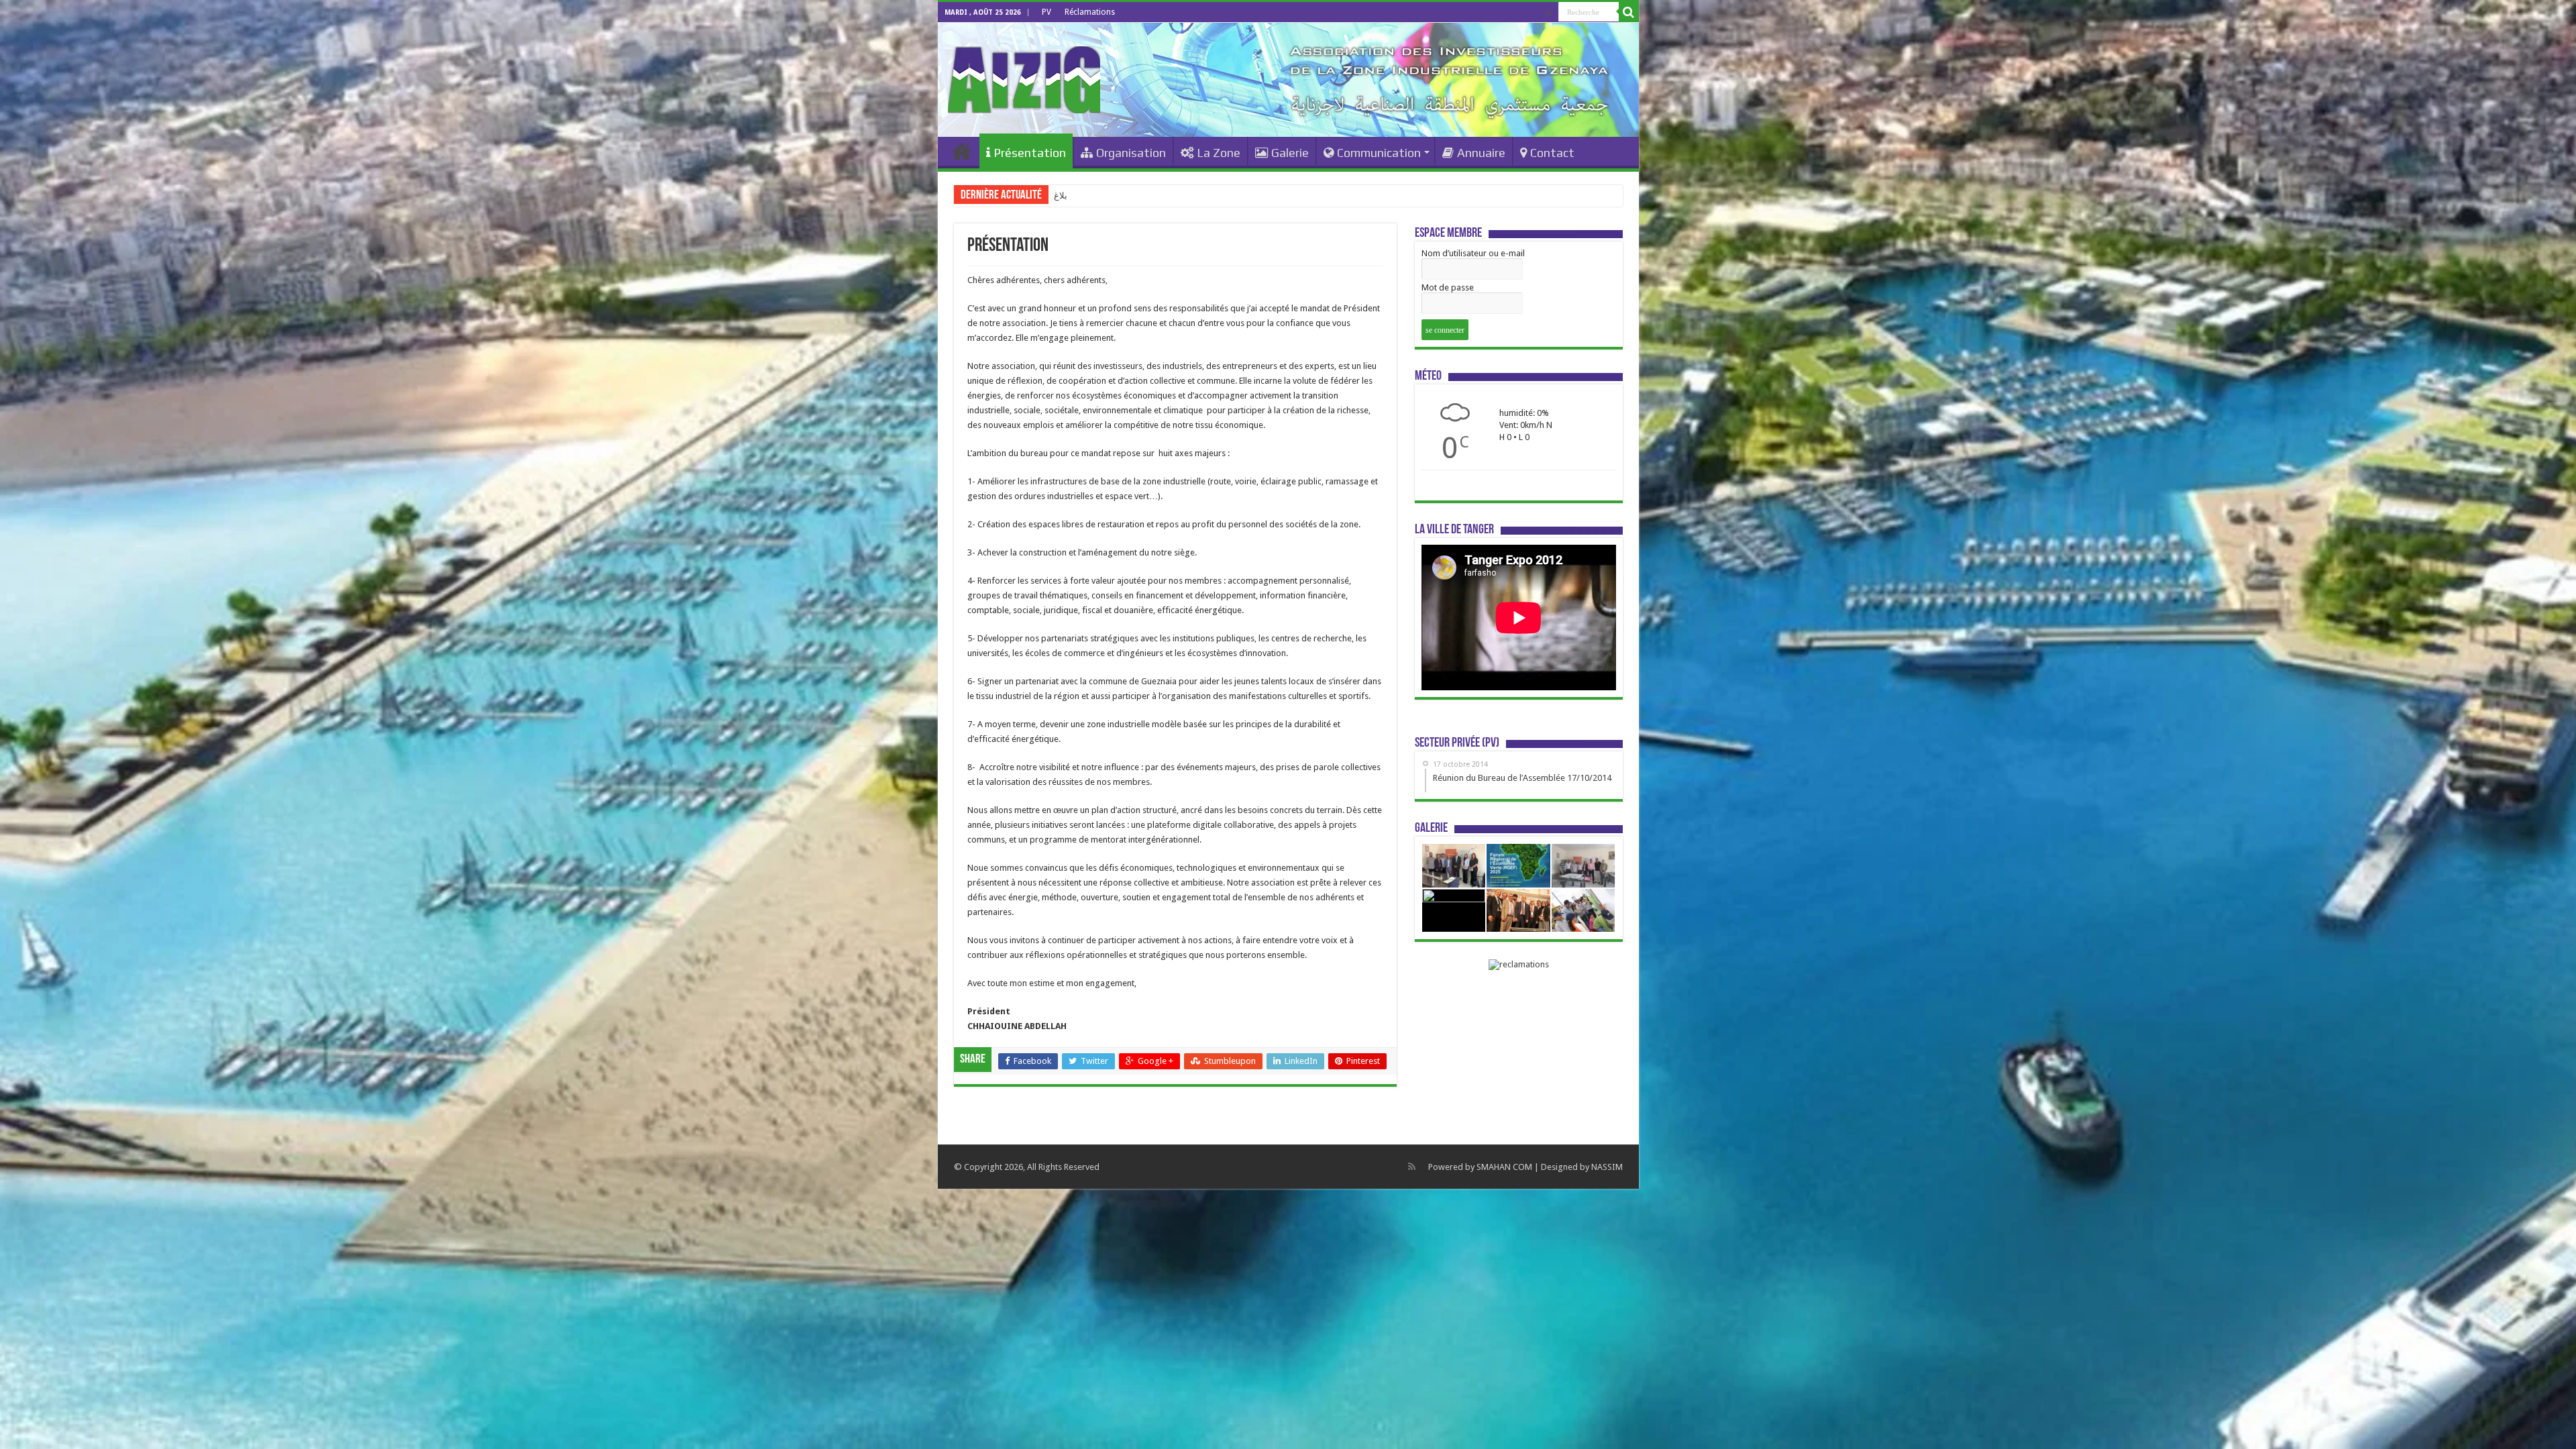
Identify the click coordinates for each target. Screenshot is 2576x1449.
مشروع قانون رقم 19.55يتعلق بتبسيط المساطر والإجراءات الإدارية (1174, 196)
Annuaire (1481, 153)
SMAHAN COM (1504, 1167)
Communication (1379, 153)
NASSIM (1607, 1167)
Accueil (962, 151)
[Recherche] (1629, 12)
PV (1046, 12)
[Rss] (1549, 13)
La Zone (1219, 153)
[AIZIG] (1024, 77)
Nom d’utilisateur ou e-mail (1473, 253)
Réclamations (1090, 12)
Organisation (1131, 153)
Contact (1552, 153)
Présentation (1030, 153)
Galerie (1290, 153)
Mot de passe (1448, 287)
